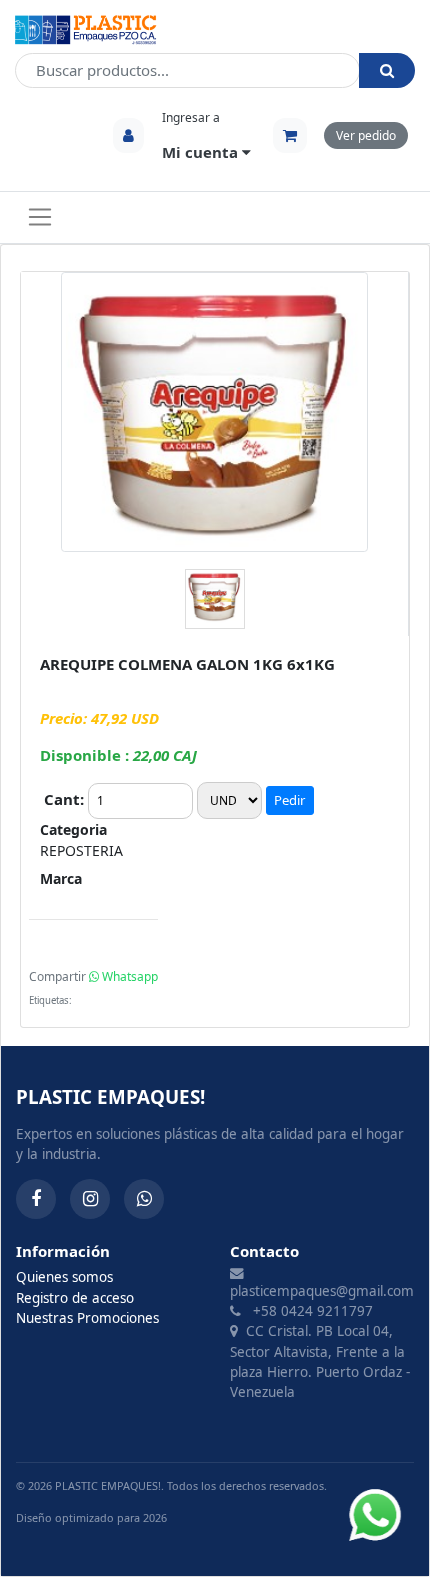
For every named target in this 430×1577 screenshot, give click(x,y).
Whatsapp (128, 976)
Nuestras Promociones (87, 1318)
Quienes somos (64, 1277)
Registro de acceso (75, 1298)
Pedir (289, 800)
